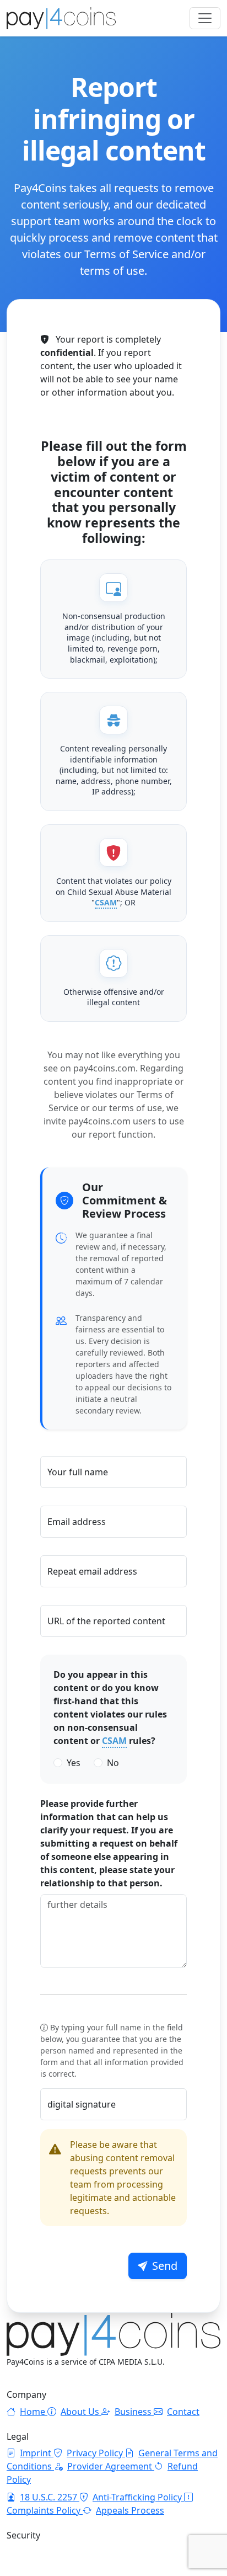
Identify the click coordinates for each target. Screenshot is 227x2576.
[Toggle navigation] (205, 18)
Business (134, 2412)
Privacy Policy (96, 2453)
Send (165, 2266)
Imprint (37, 2453)
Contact (183, 2412)
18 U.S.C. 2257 (50, 2497)
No (113, 1763)
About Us (81, 2412)
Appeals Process (130, 2510)
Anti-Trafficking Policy (138, 2497)
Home (34, 2412)
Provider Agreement (111, 2466)
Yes (74, 1763)
